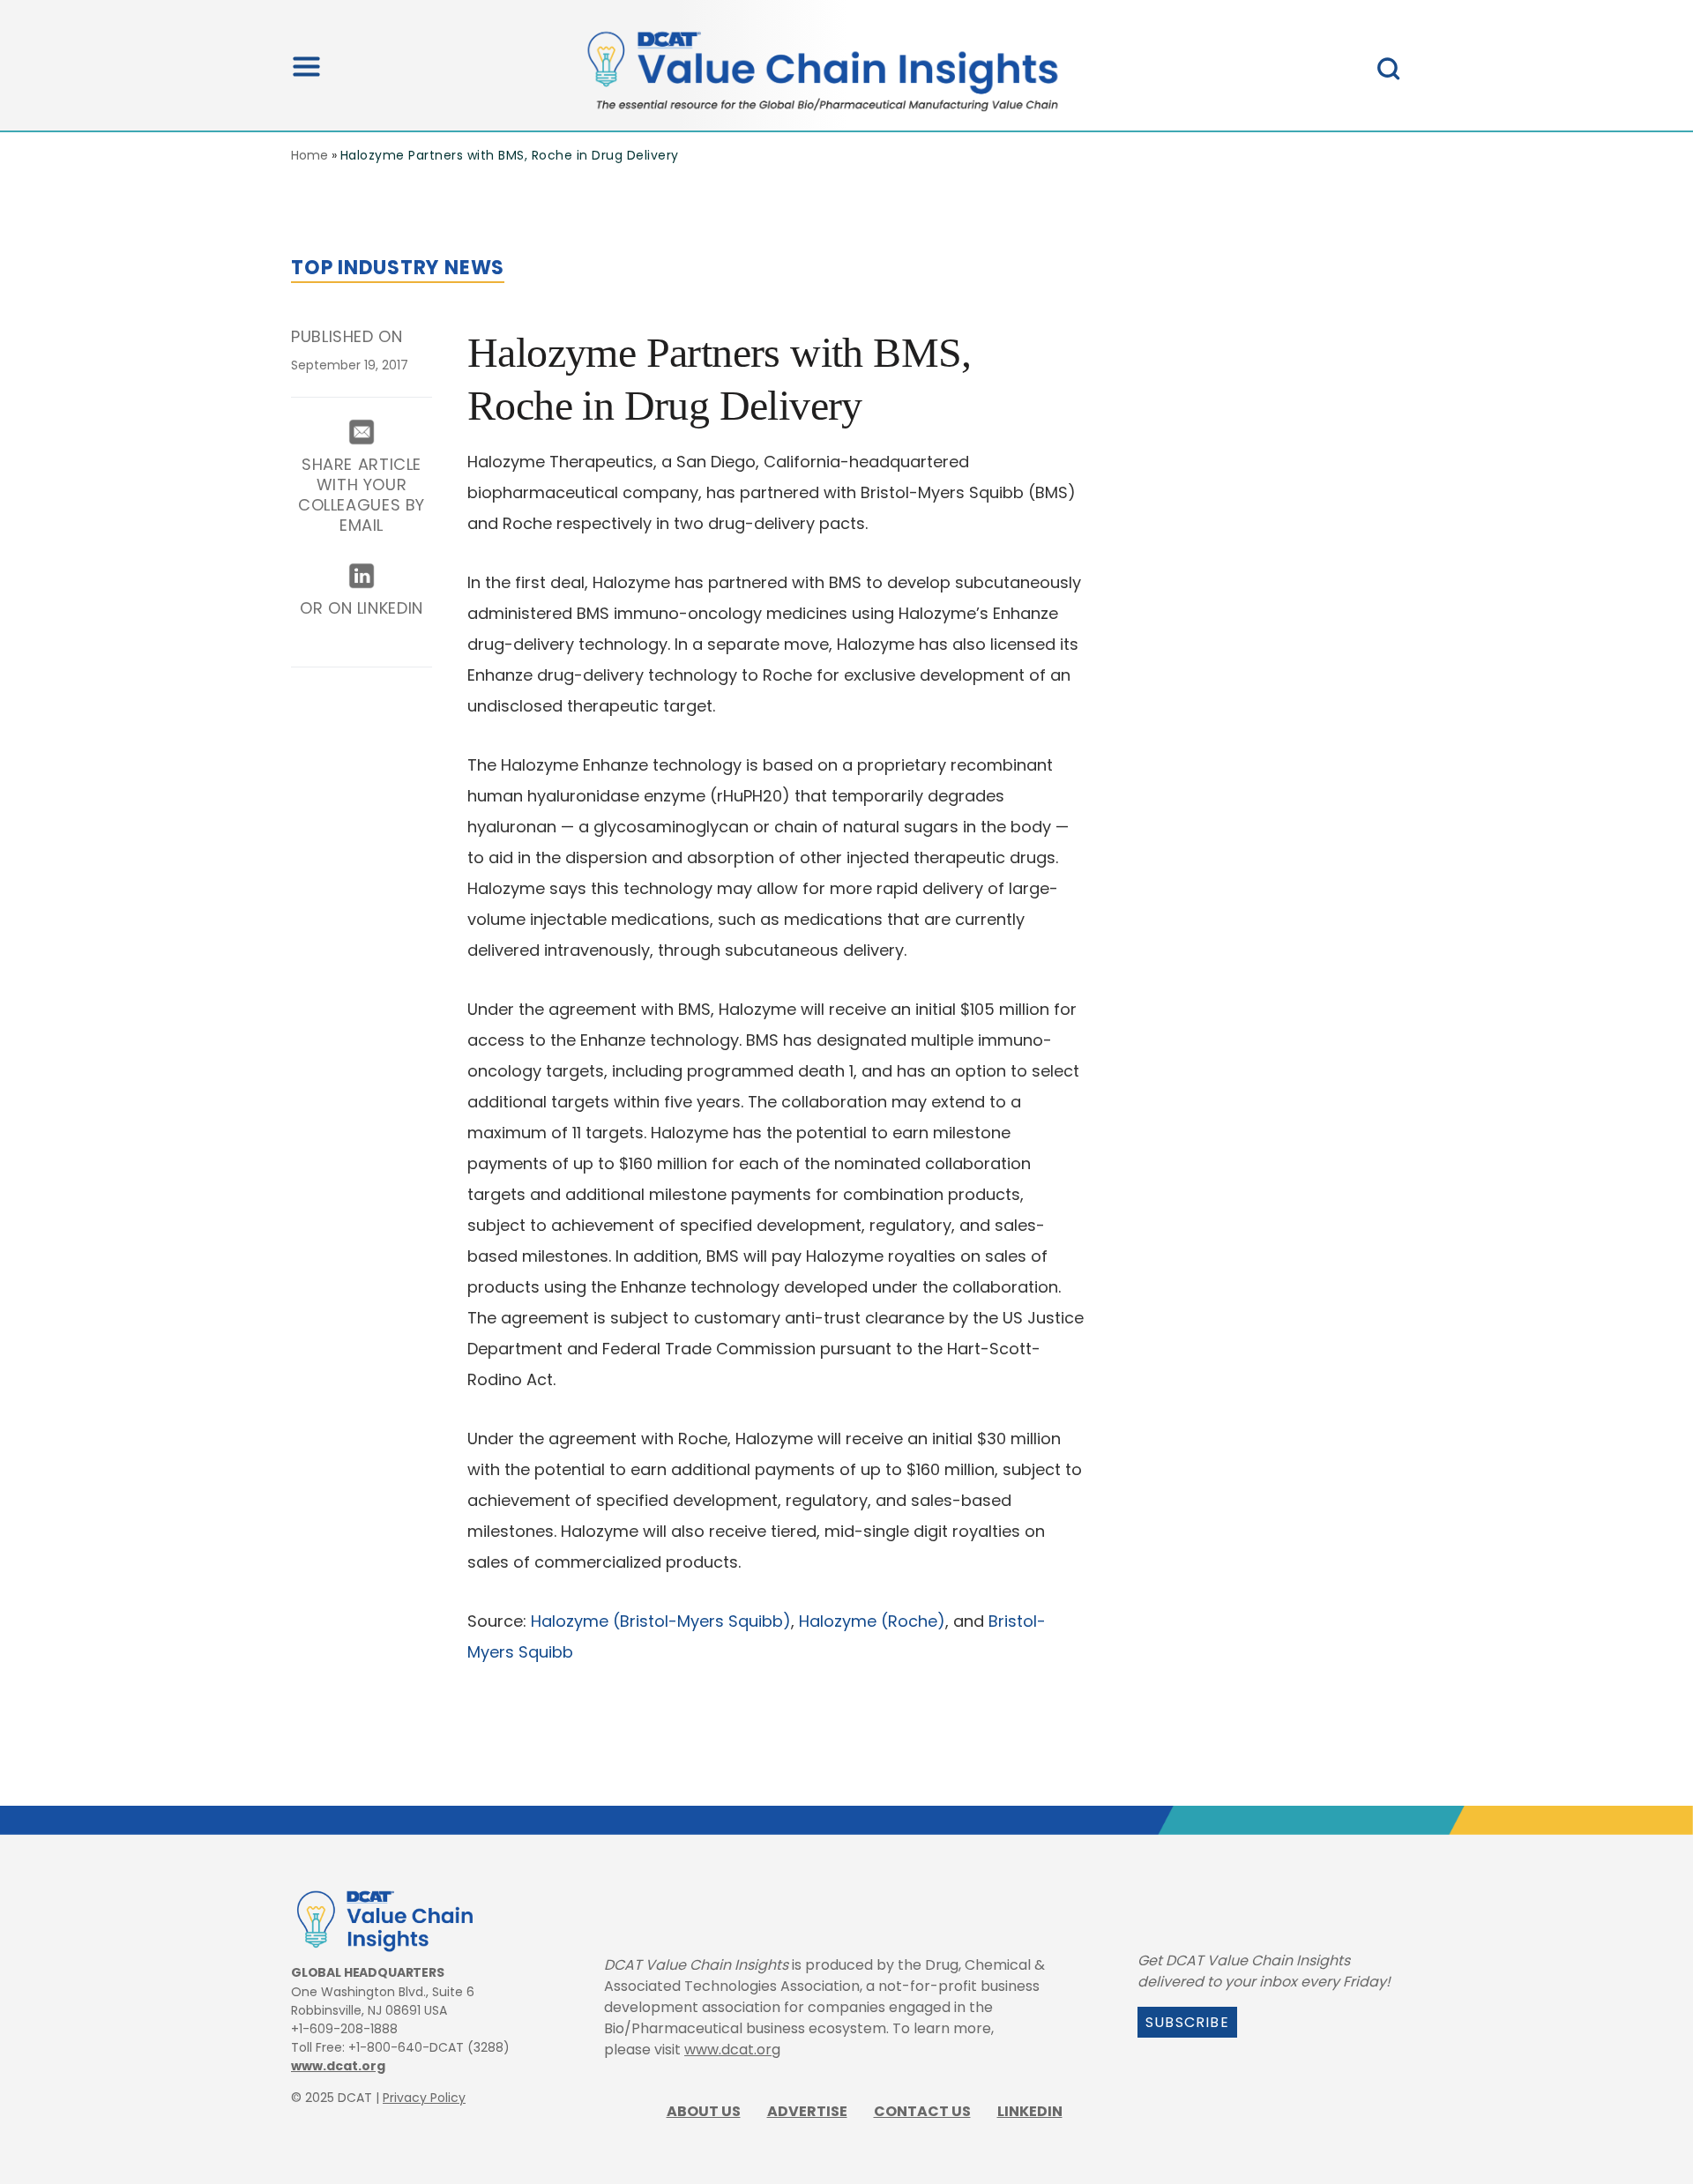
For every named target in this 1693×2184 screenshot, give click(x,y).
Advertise (807, 2111)
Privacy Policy (424, 2098)
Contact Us (922, 2111)
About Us (704, 2111)
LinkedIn (1030, 2111)
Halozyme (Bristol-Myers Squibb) (661, 1621)
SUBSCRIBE (1187, 2022)
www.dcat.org (338, 2066)
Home (310, 155)
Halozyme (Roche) (872, 1621)
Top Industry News (398, 268)
